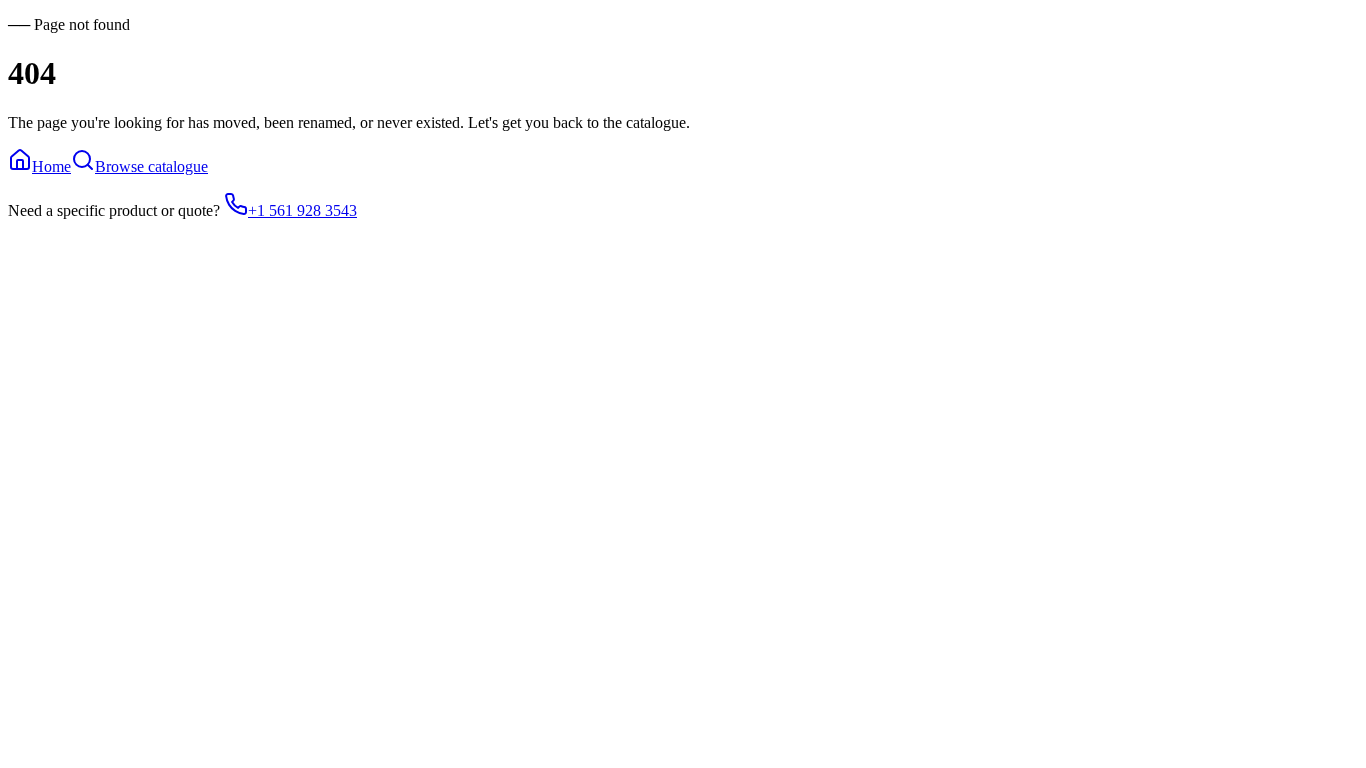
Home (51, 166)
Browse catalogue (151, 166)
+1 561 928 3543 (302, 210)
